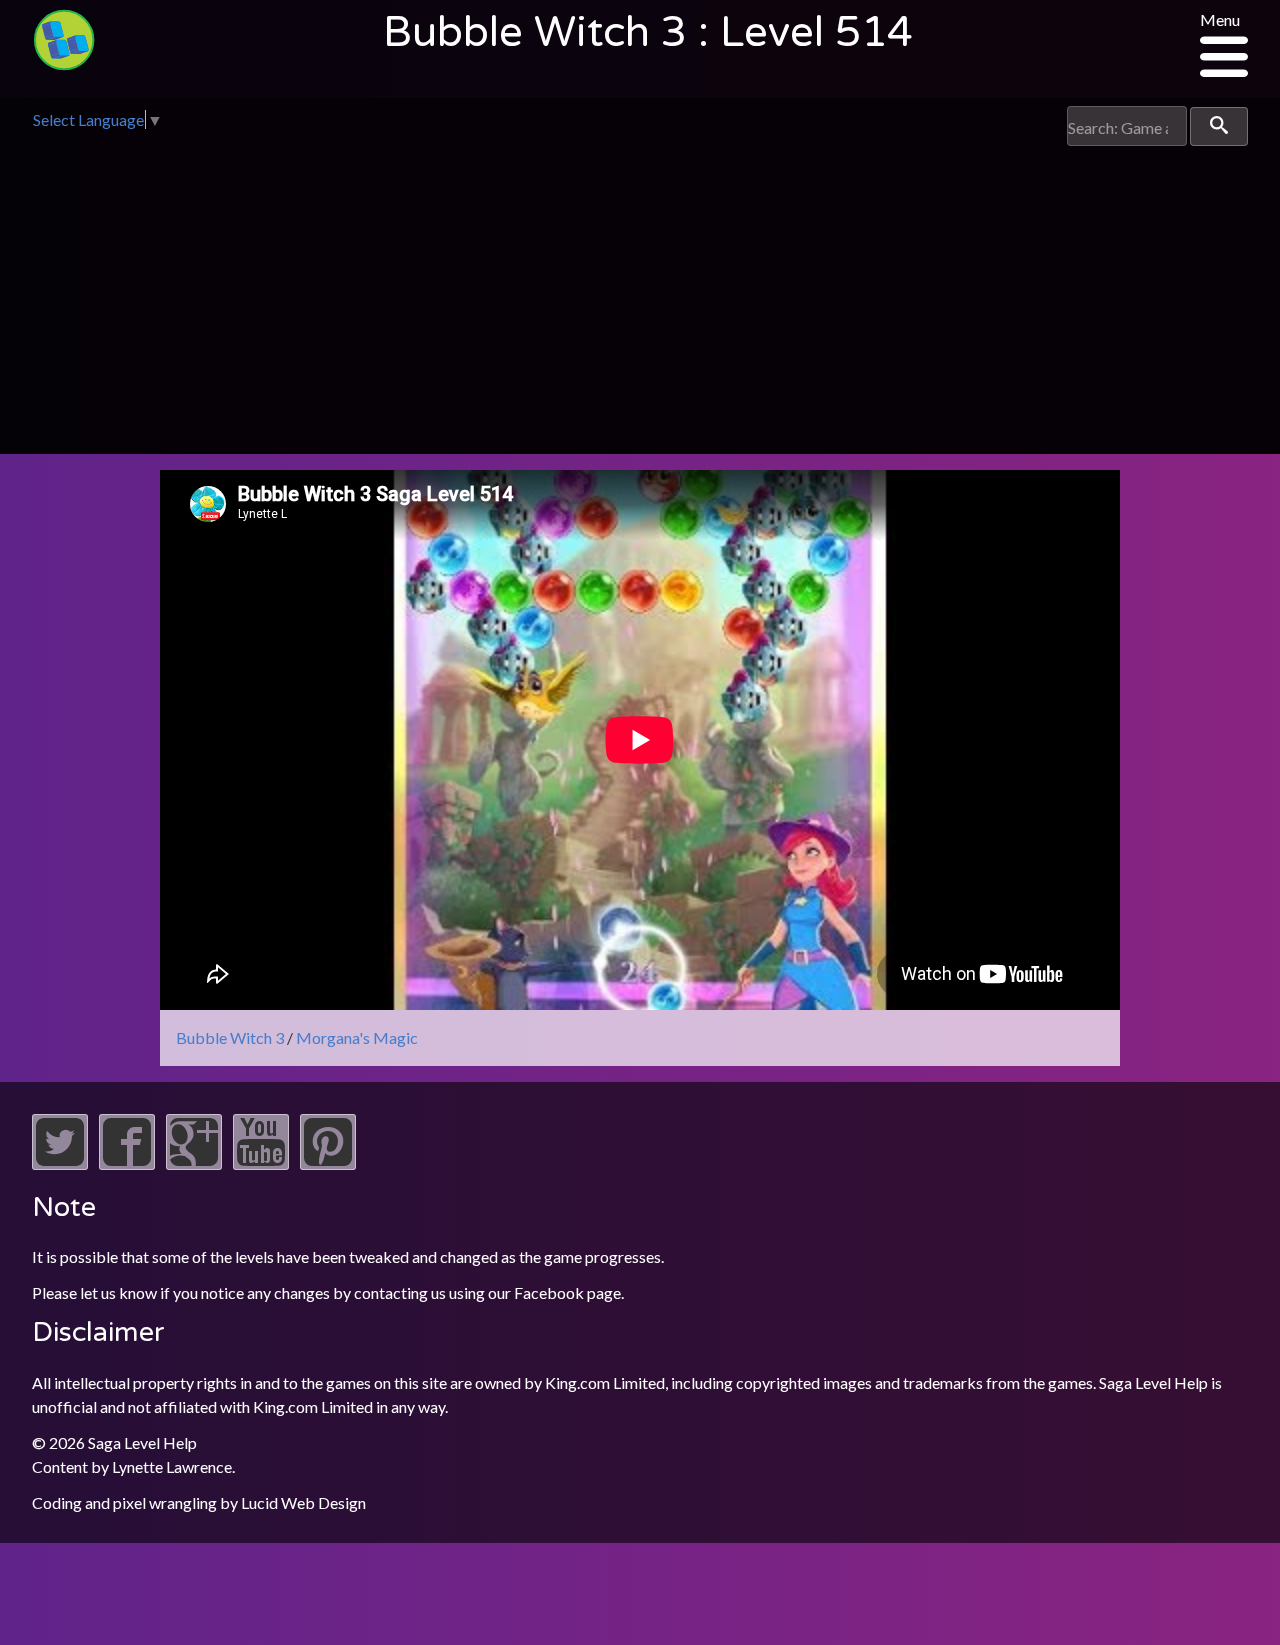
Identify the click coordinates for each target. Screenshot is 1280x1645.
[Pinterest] (328, 1163)
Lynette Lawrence (172, 1466)
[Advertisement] (640, 296)
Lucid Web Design (303, 1502)
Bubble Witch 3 (230, 1037)
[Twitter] (60, 1163)
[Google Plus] (194, 1163)
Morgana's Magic (357, 1037)
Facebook (549, 1292)
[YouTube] (261, 1163)
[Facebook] (127, 1163)
